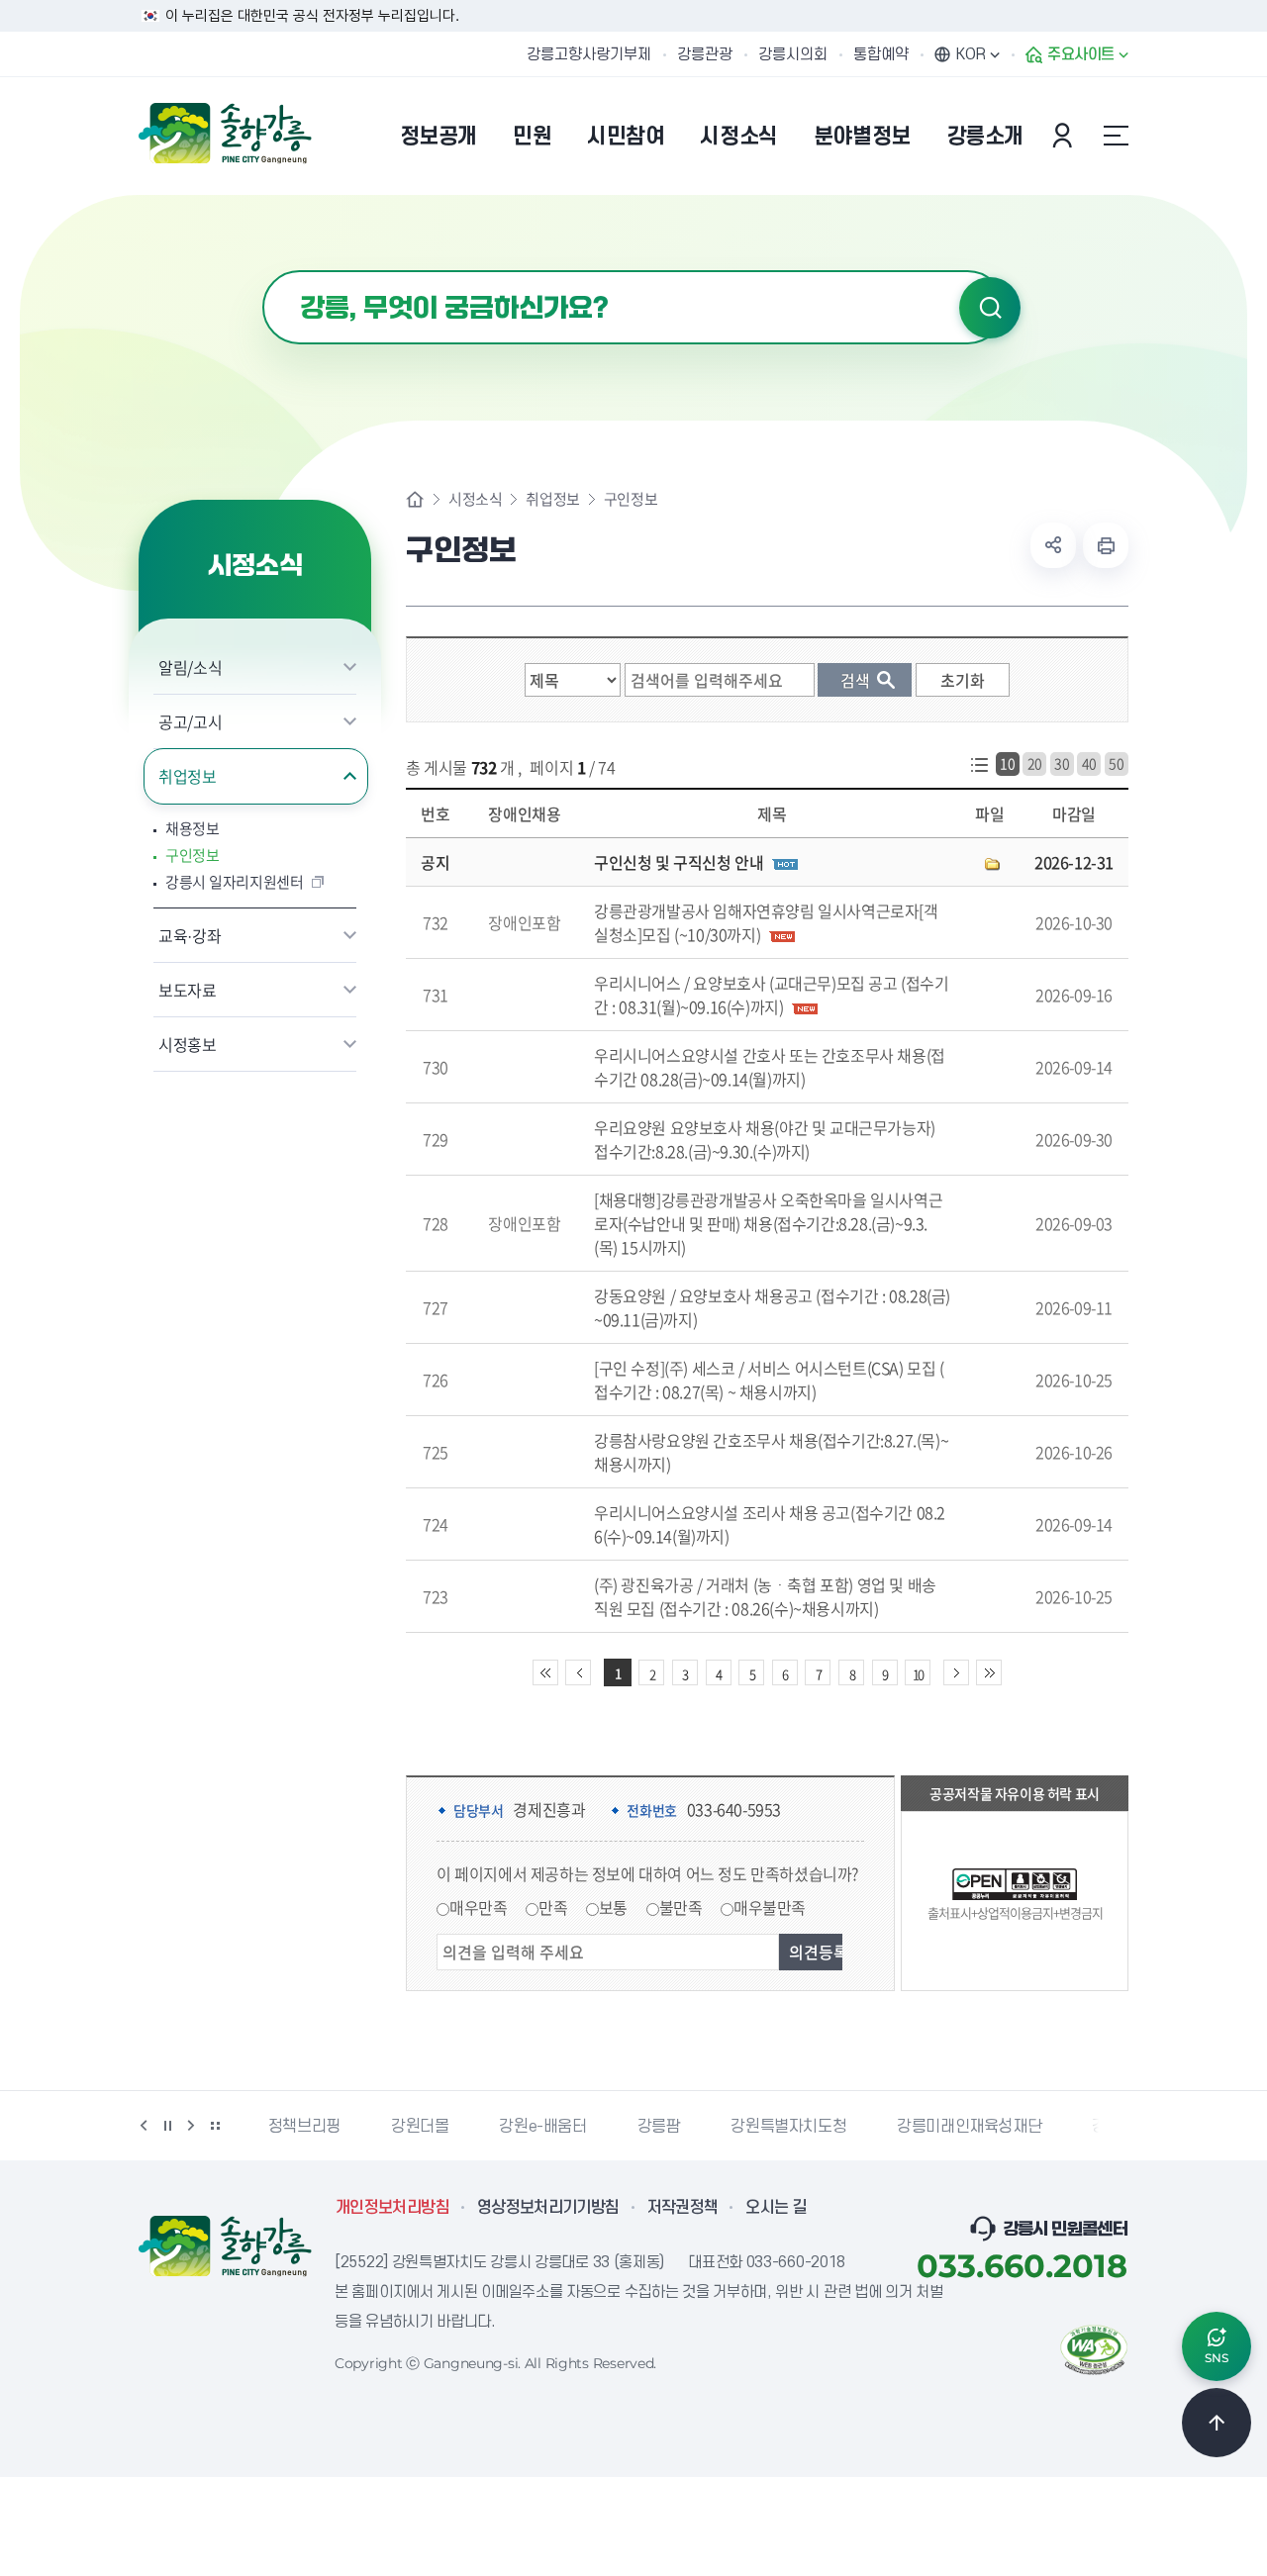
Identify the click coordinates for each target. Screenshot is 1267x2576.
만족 (553, 1907)
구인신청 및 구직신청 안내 (679, 862)
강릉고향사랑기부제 (589, 54)
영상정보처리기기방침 (548, 2208)
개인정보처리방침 (392, 2208)
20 (1035, 763)
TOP (1217, 2423)
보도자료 (188, 990)
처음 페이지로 (545, 1672)
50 (1116, 763)
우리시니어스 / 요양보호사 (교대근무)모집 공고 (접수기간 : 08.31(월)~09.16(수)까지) (772, 995)
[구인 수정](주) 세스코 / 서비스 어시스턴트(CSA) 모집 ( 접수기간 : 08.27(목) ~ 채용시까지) (769, 1380)
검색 (990, 308)
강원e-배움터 (542, 2127)
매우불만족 (770, 1907)
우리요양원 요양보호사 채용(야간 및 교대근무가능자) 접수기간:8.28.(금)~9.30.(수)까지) (765, 1139)
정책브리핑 (304, 2127)
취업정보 (188, 776)
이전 (144, 2126)
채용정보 (193, 829)
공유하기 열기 (1053, 545)
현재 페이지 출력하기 (1106, 545)
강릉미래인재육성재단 (969, 2127)
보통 (613, 1907)
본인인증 (1065, 136)
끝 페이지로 (989, 1672)
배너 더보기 (215, 2126)
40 (1089, 763)
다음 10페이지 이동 (956, 1672)
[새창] (1094, 2347)
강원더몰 (420, 2127)
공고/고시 (190, 721)
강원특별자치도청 (788, 2127)
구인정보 (193, 856)
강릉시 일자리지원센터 (235, 882)
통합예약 (881, 54)
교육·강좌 (190, 935)
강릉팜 (659, 2127)
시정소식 (475, 499)
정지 (167, 2126)
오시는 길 (776, 2208)
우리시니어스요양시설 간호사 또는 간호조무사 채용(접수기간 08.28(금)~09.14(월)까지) (770, 1067)
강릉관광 (705, 54)
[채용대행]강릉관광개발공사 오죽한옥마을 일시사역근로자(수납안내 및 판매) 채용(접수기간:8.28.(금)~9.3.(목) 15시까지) (768, 1223)
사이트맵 (1116, 136)
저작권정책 (683, 2208)
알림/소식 (190, 667)
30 (1062, 763)
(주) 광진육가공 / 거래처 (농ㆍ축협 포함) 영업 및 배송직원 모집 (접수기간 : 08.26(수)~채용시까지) (765, 1596)
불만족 (681, 1907)
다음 (191, 2126)
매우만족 (478, 1907)
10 (1007, 763)
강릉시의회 (793, 54)
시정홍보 (188, 1044)
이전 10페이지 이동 (578, 1672)
